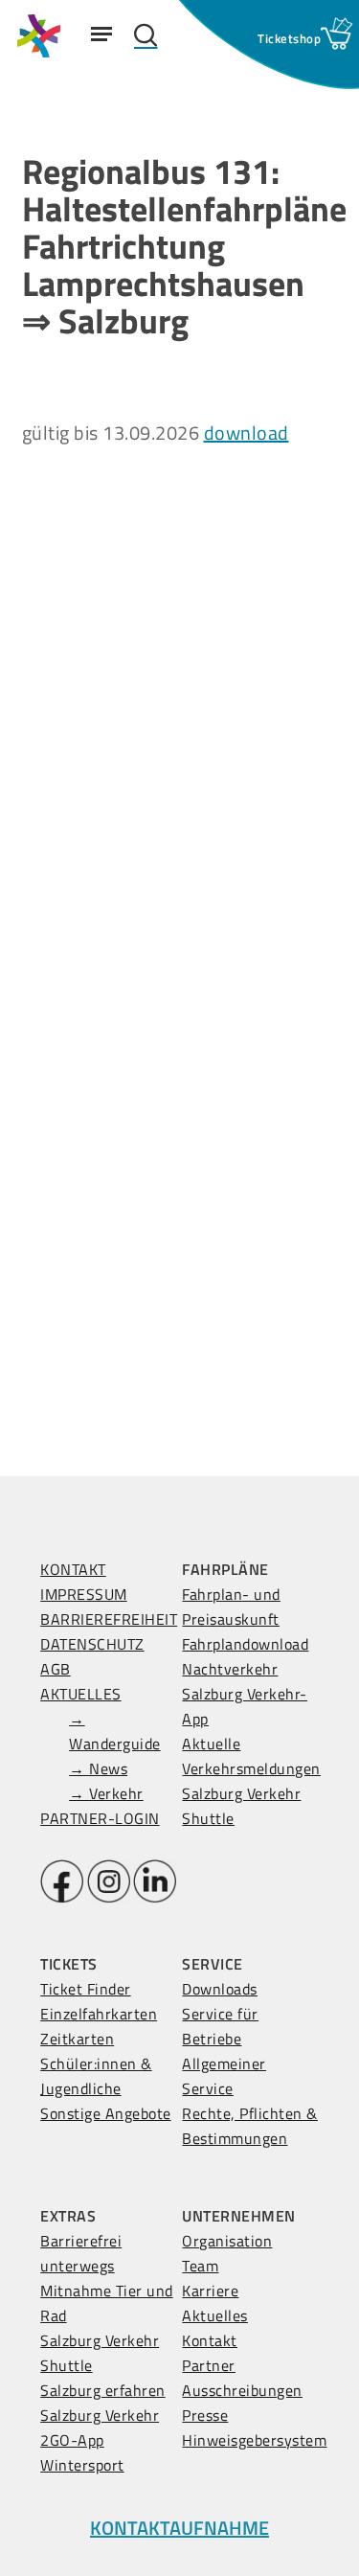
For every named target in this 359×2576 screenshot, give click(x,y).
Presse (205, 2415)
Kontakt (210, 2340)
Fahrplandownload (245, 1644)
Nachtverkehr (230, 1669)
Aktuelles (215, 2315)
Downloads (220, 1989)
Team (200, 2266)
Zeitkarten (77, 2039)
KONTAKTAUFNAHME (179, 2528)
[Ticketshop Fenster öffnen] (289, 38)
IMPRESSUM (84, 1594)
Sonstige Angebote (106, 2113)
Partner (209, 2365)
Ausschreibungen (242, 2390)
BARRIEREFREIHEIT (109, 1619)
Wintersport (82, 2465)
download (247, 433)
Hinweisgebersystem (254, 2440)
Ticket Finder (86, 1989)
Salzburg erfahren (103, 2390)
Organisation (227, 2241)
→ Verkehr (106, 1793)
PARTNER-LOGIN (100, 1818)
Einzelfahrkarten (99, 2014)
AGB (56, 1669)
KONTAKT (73, 1569)
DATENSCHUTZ (92, 1644)
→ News (98, 1768)
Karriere (210, 2291)
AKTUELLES (81, 1694)
